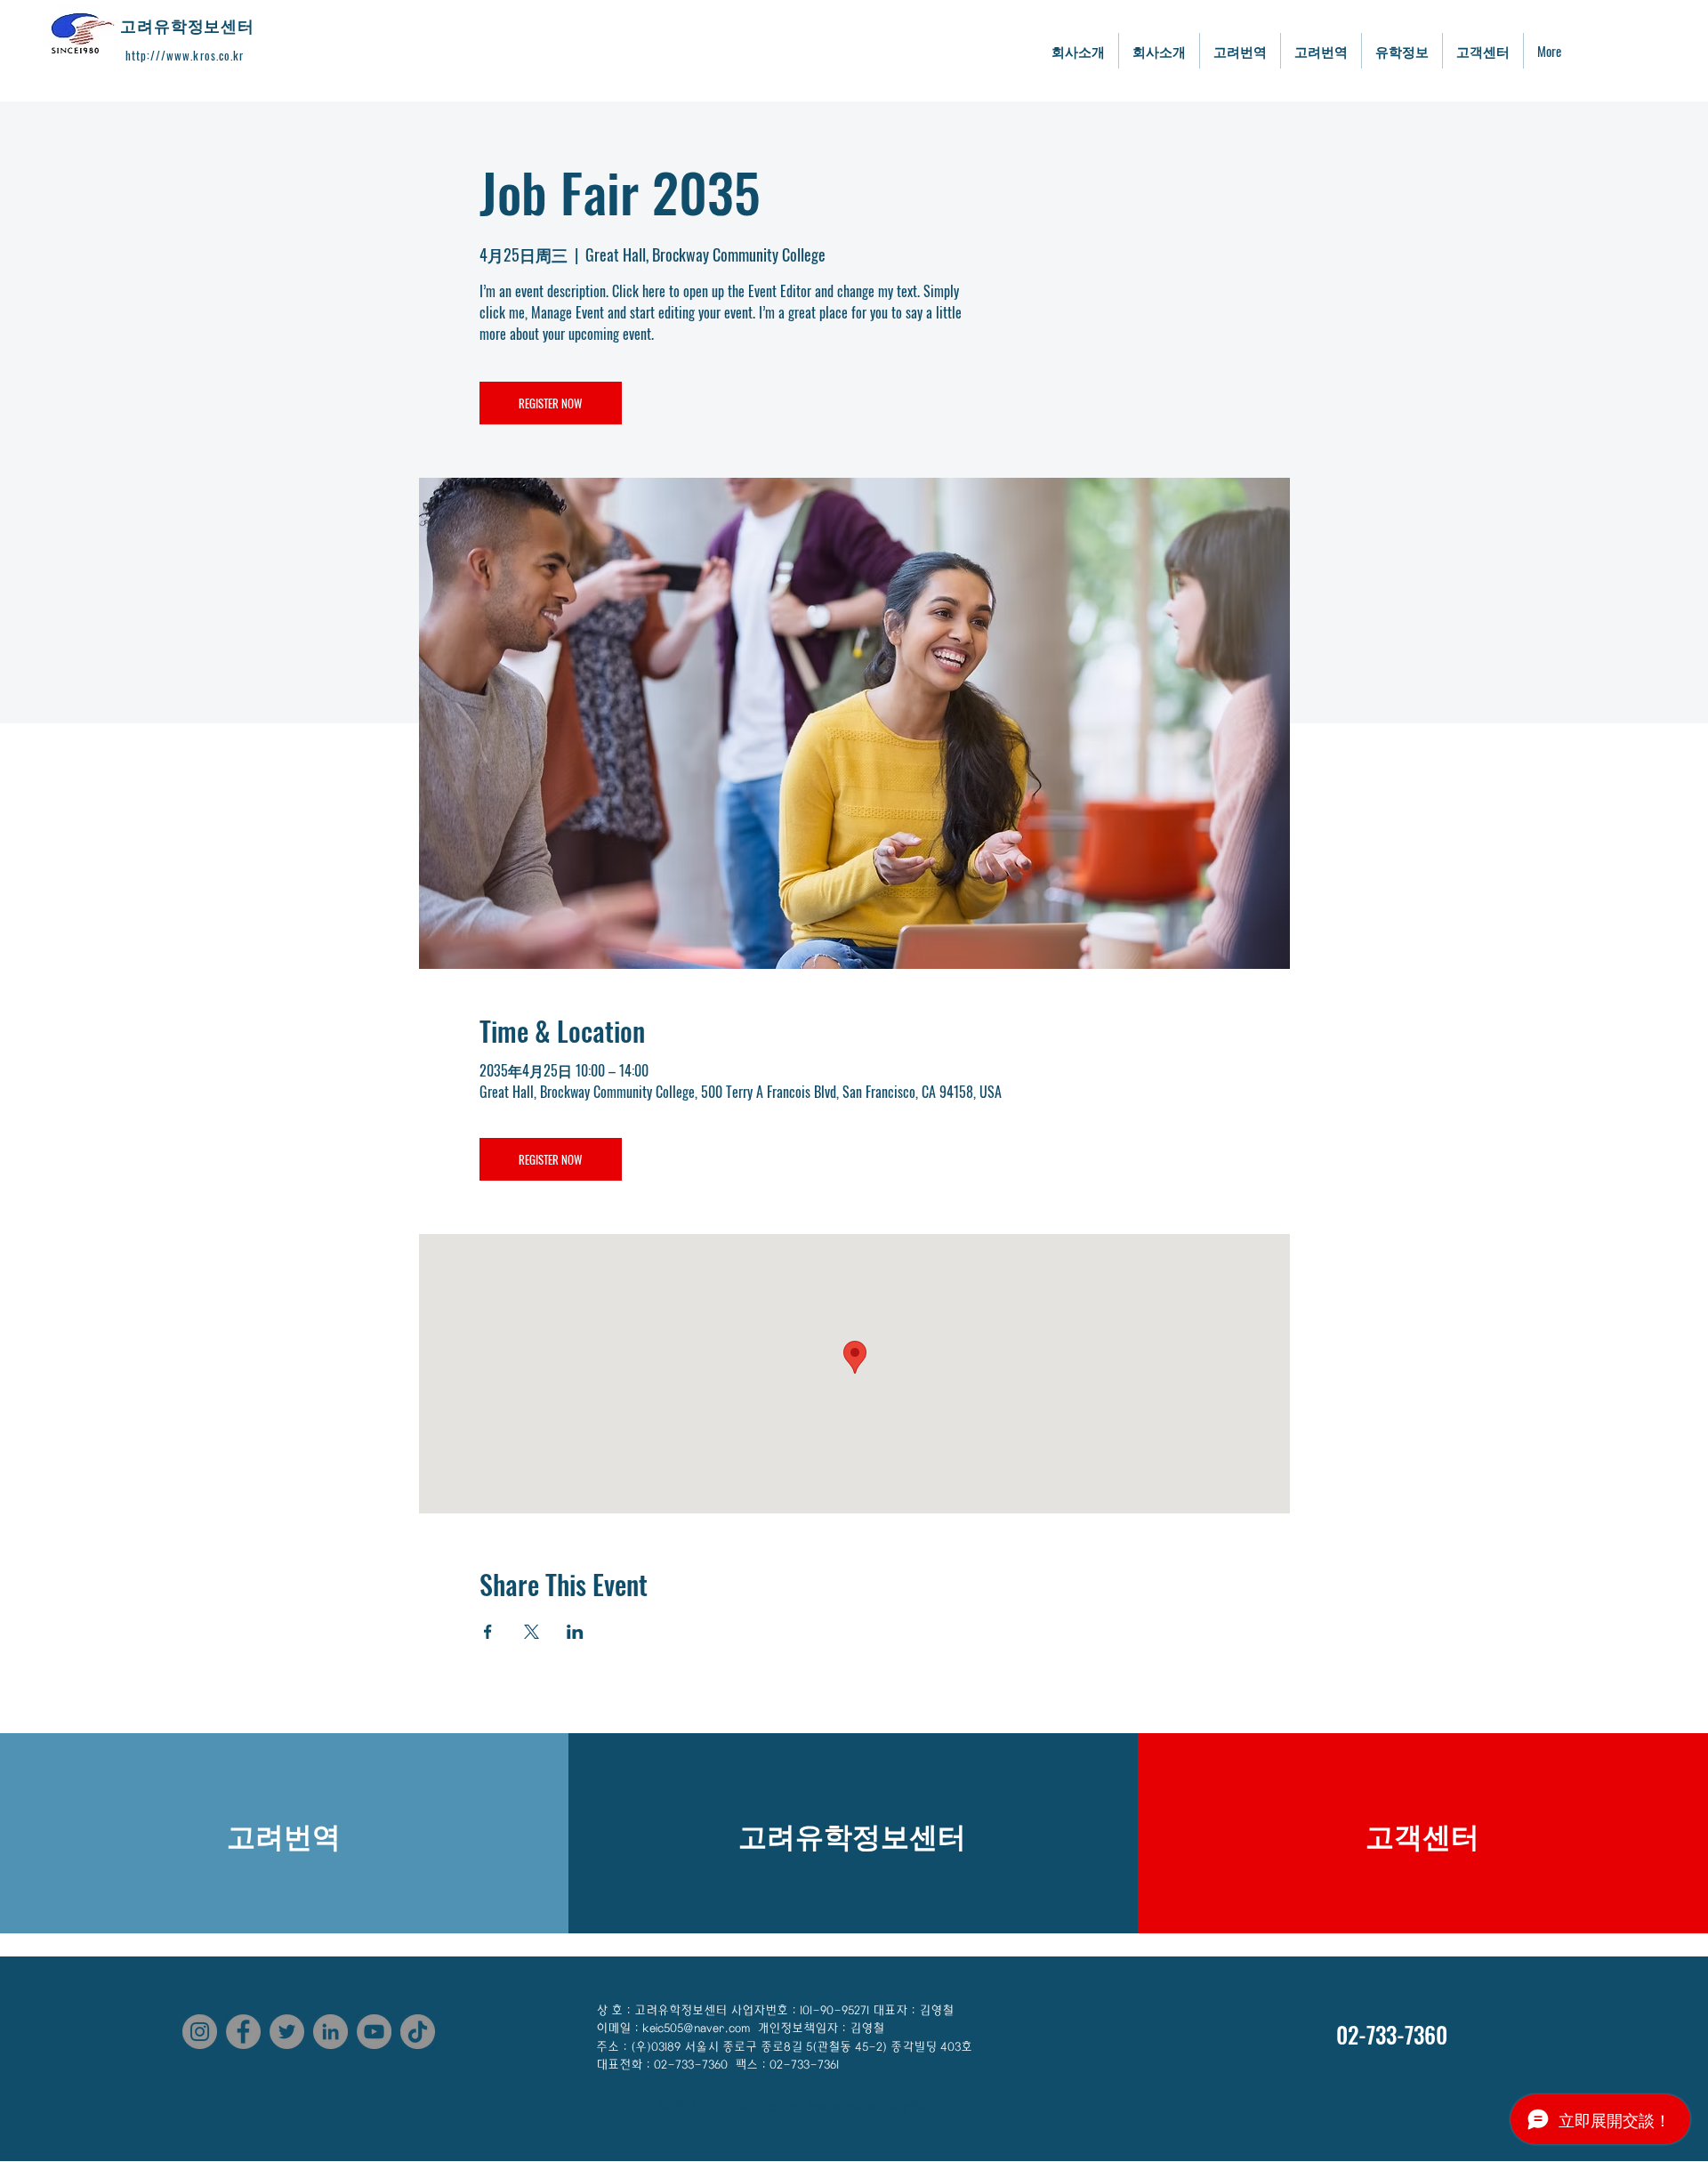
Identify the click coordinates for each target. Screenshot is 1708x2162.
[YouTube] (374, 2032)
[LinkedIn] (330, 2032)
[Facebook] (243, 2032)
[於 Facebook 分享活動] (488, 1632)
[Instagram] (200, 2032)
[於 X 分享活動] (532, 1632)
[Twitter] (287, 2032)
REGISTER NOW (550, 403)
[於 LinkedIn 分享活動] (575, 1632)
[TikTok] (418, 2032)
